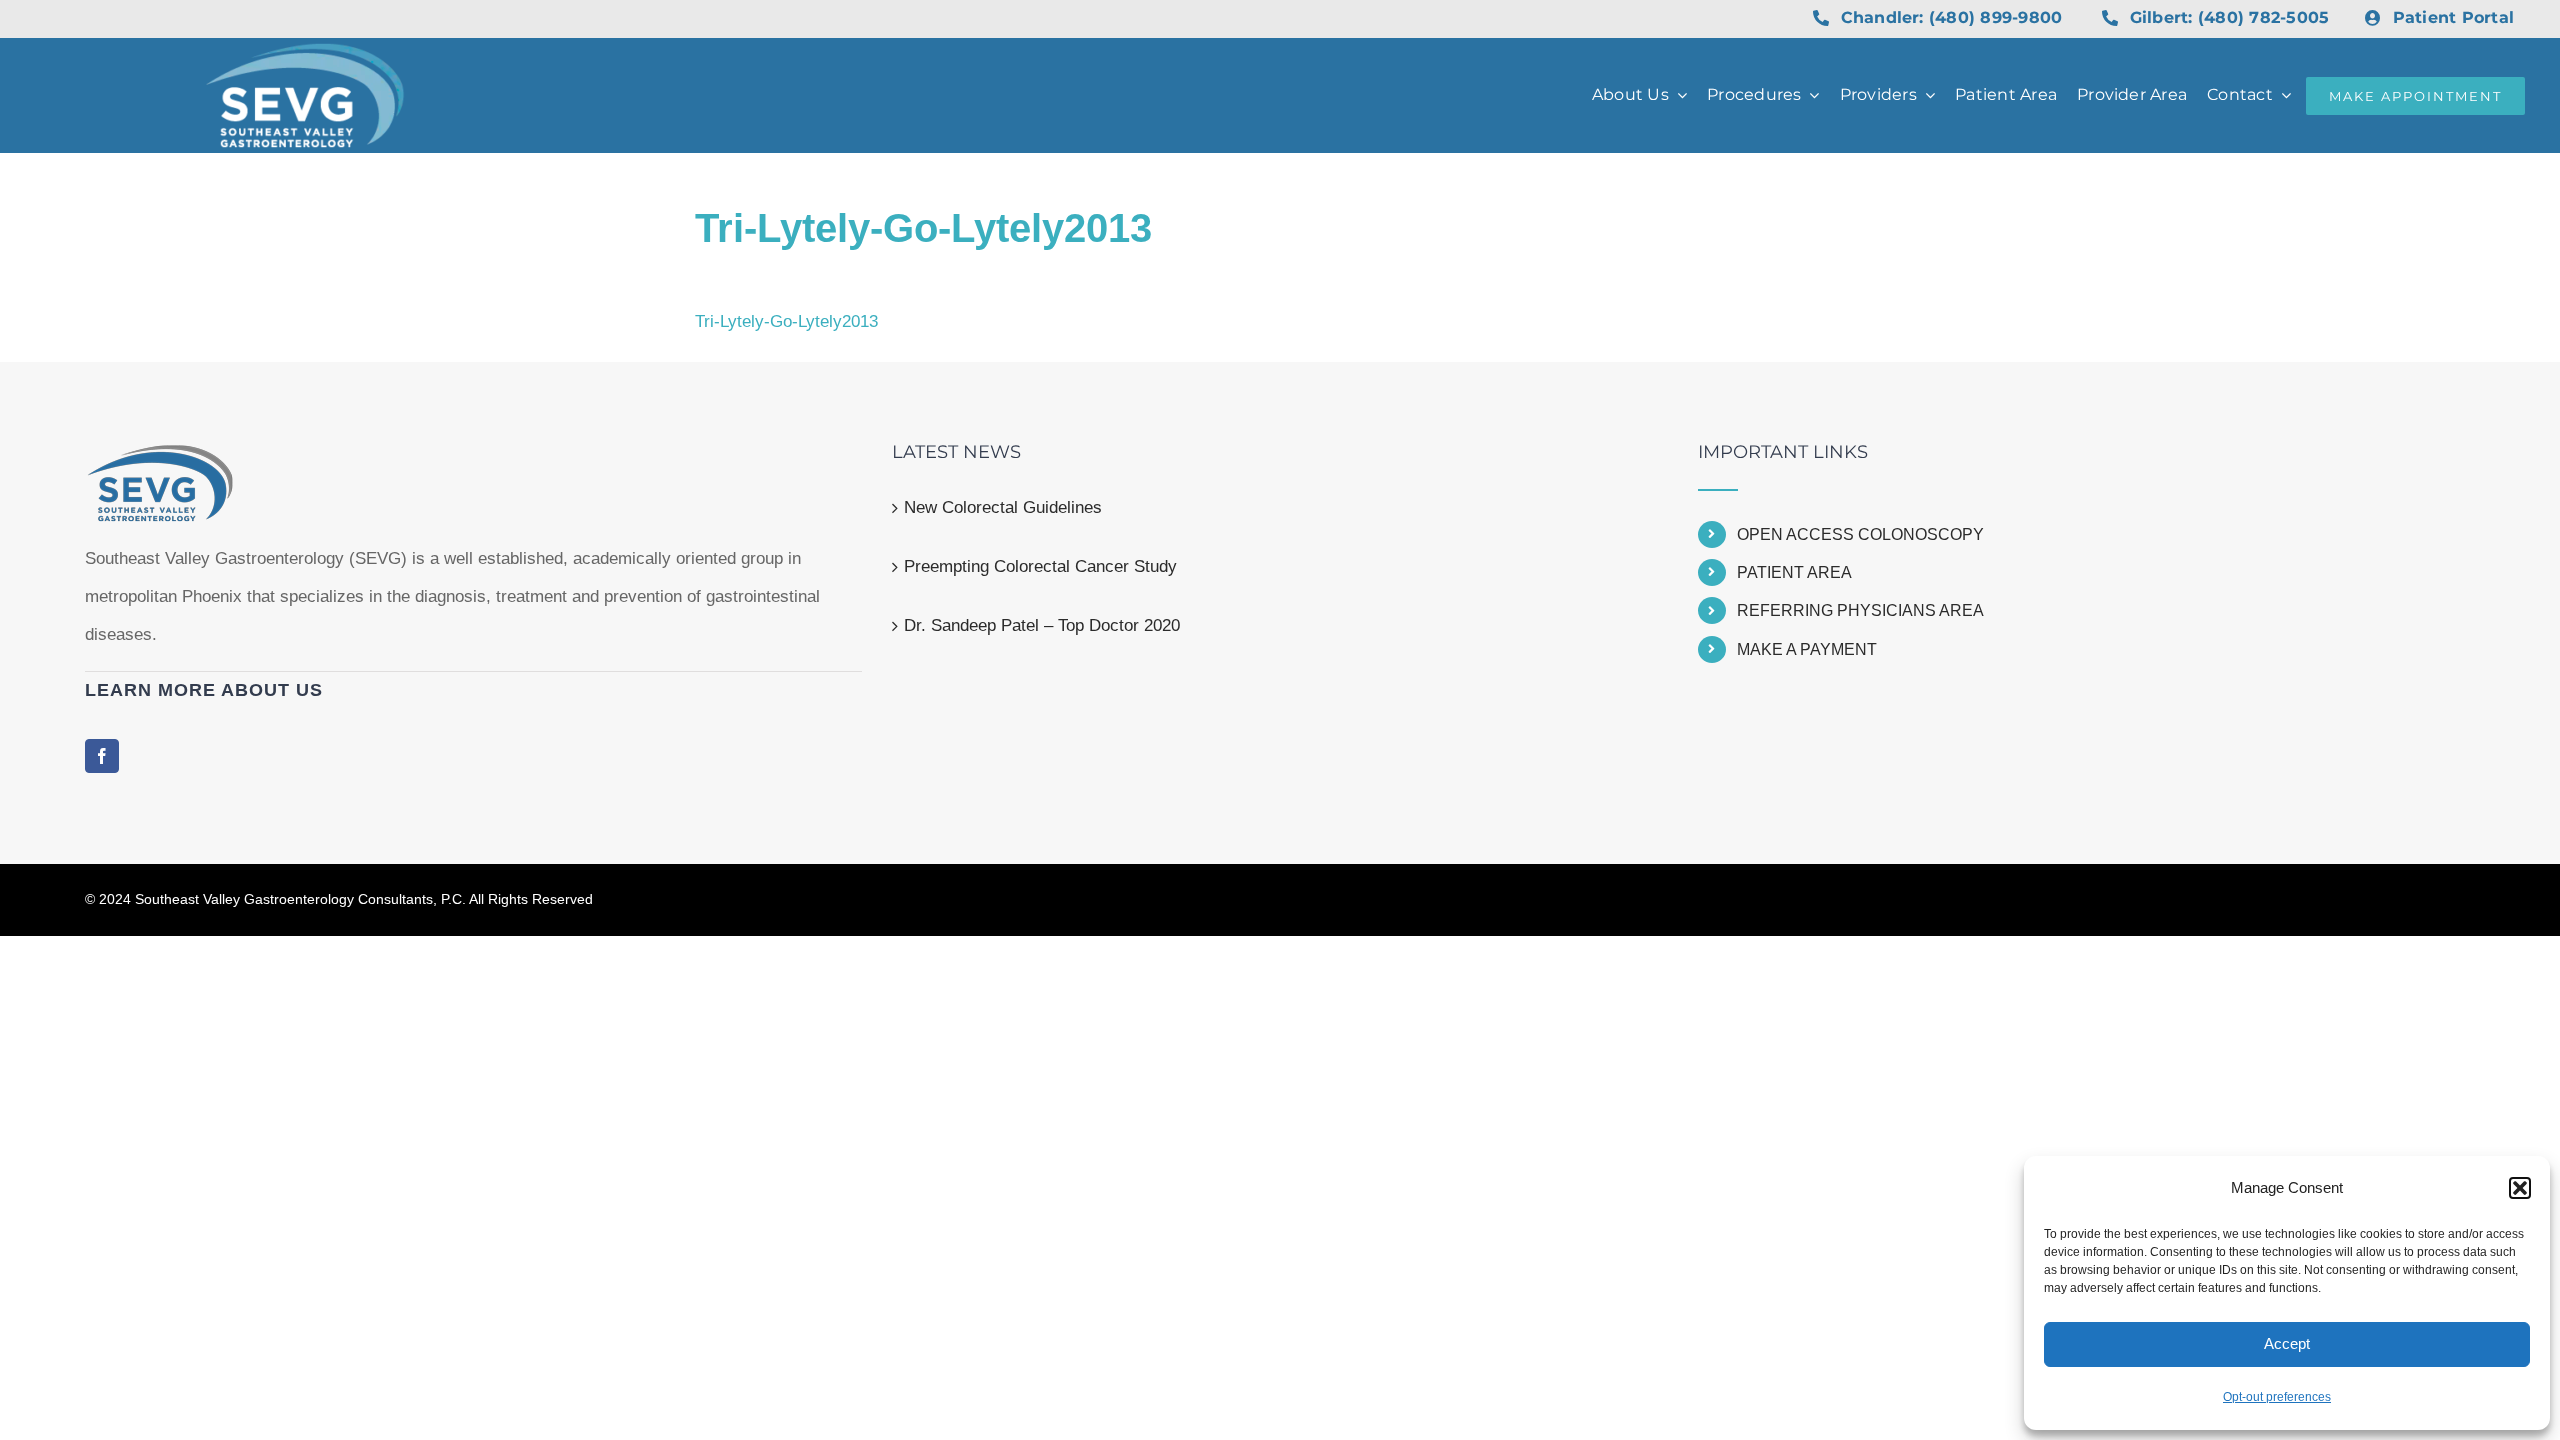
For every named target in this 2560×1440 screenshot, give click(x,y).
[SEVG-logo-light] (305, 51)
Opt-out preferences (2277, 1397)
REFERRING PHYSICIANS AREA (1860, 610)
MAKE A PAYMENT (1807, 649)
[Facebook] (102, 756)
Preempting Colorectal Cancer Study (1040, 566)
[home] (160, 461)
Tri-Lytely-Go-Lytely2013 (786, 321)
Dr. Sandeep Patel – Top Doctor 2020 (1042, 625)
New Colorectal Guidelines (1003, 507)
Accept (2287, 1343)
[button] (2520, 1188)
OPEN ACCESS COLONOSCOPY (1860, 534)
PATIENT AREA (1794, 572)
